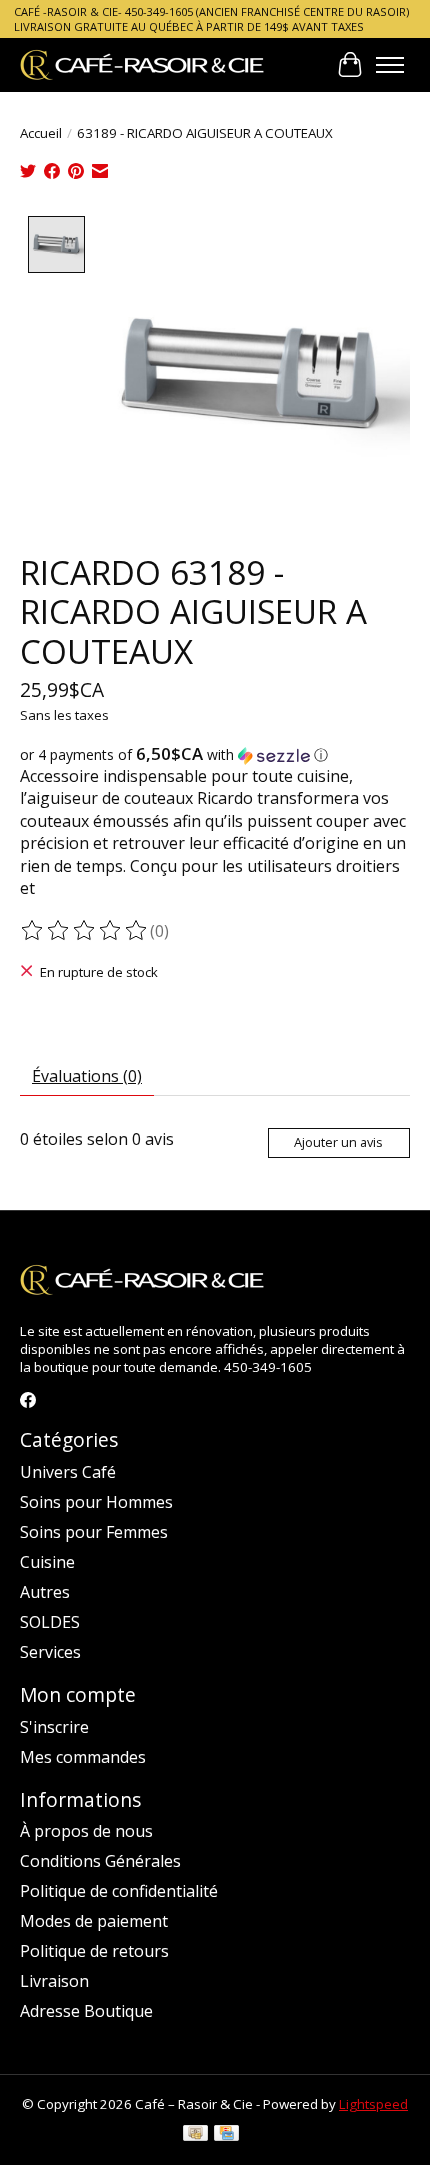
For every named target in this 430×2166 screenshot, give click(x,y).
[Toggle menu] (390, 65)
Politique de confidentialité (119, 1891)
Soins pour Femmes (94, 1532)
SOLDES (50, 1622)
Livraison (54, 1981)
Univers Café (68, 1472)
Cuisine (47, 1562)
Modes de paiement (94, 1921)
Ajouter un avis (338, 1142)
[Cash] (195, 2135)
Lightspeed (373, 2104)
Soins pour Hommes (96, 1502)
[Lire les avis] (85, 931)
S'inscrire (54, 1727)
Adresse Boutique (86, 2011)
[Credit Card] (226, 2135)
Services (50, 1652)
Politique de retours (94, 1951)
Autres (45, 1592)
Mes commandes (83, 1757)
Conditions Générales (100, 1861)
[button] (215, 755)
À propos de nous (86, 1831)
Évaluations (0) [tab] (87, 1076)
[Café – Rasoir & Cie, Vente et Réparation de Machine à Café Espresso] (142, 64)
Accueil (41, 133)
